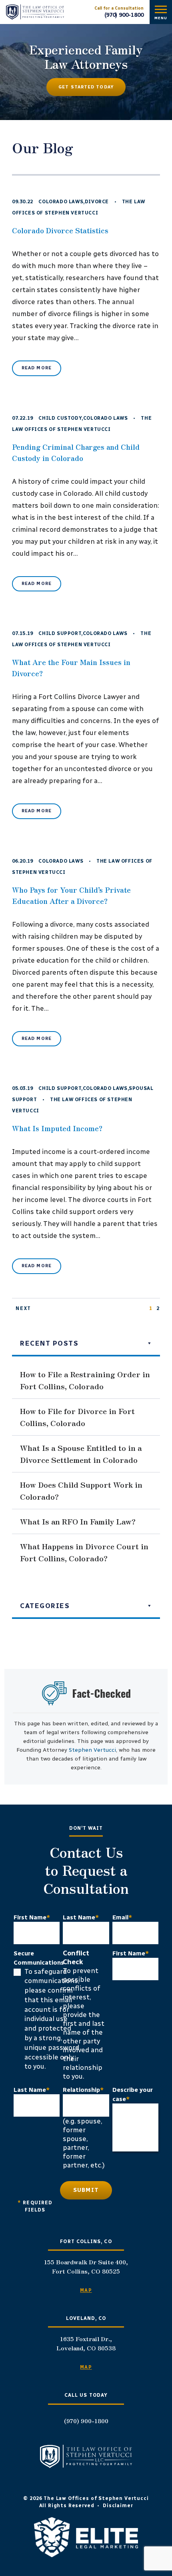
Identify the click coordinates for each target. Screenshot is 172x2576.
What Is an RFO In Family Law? (78, 1521)
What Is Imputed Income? (57, 1128)
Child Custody (60, 418)
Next (23, 1308)
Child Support (60, 633)
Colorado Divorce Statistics (60, 230)
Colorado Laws (61, 202)
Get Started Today (86, 87)
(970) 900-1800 (124, 15)
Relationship (83, 2090)
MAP (86, 2290)
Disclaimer (118, 2506)
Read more (37, 368)
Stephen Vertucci (92, 1750)
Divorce (97, 202)
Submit (86, 2190)
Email (122, 1917)
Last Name (81, 1917)
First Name (32, 1917)
